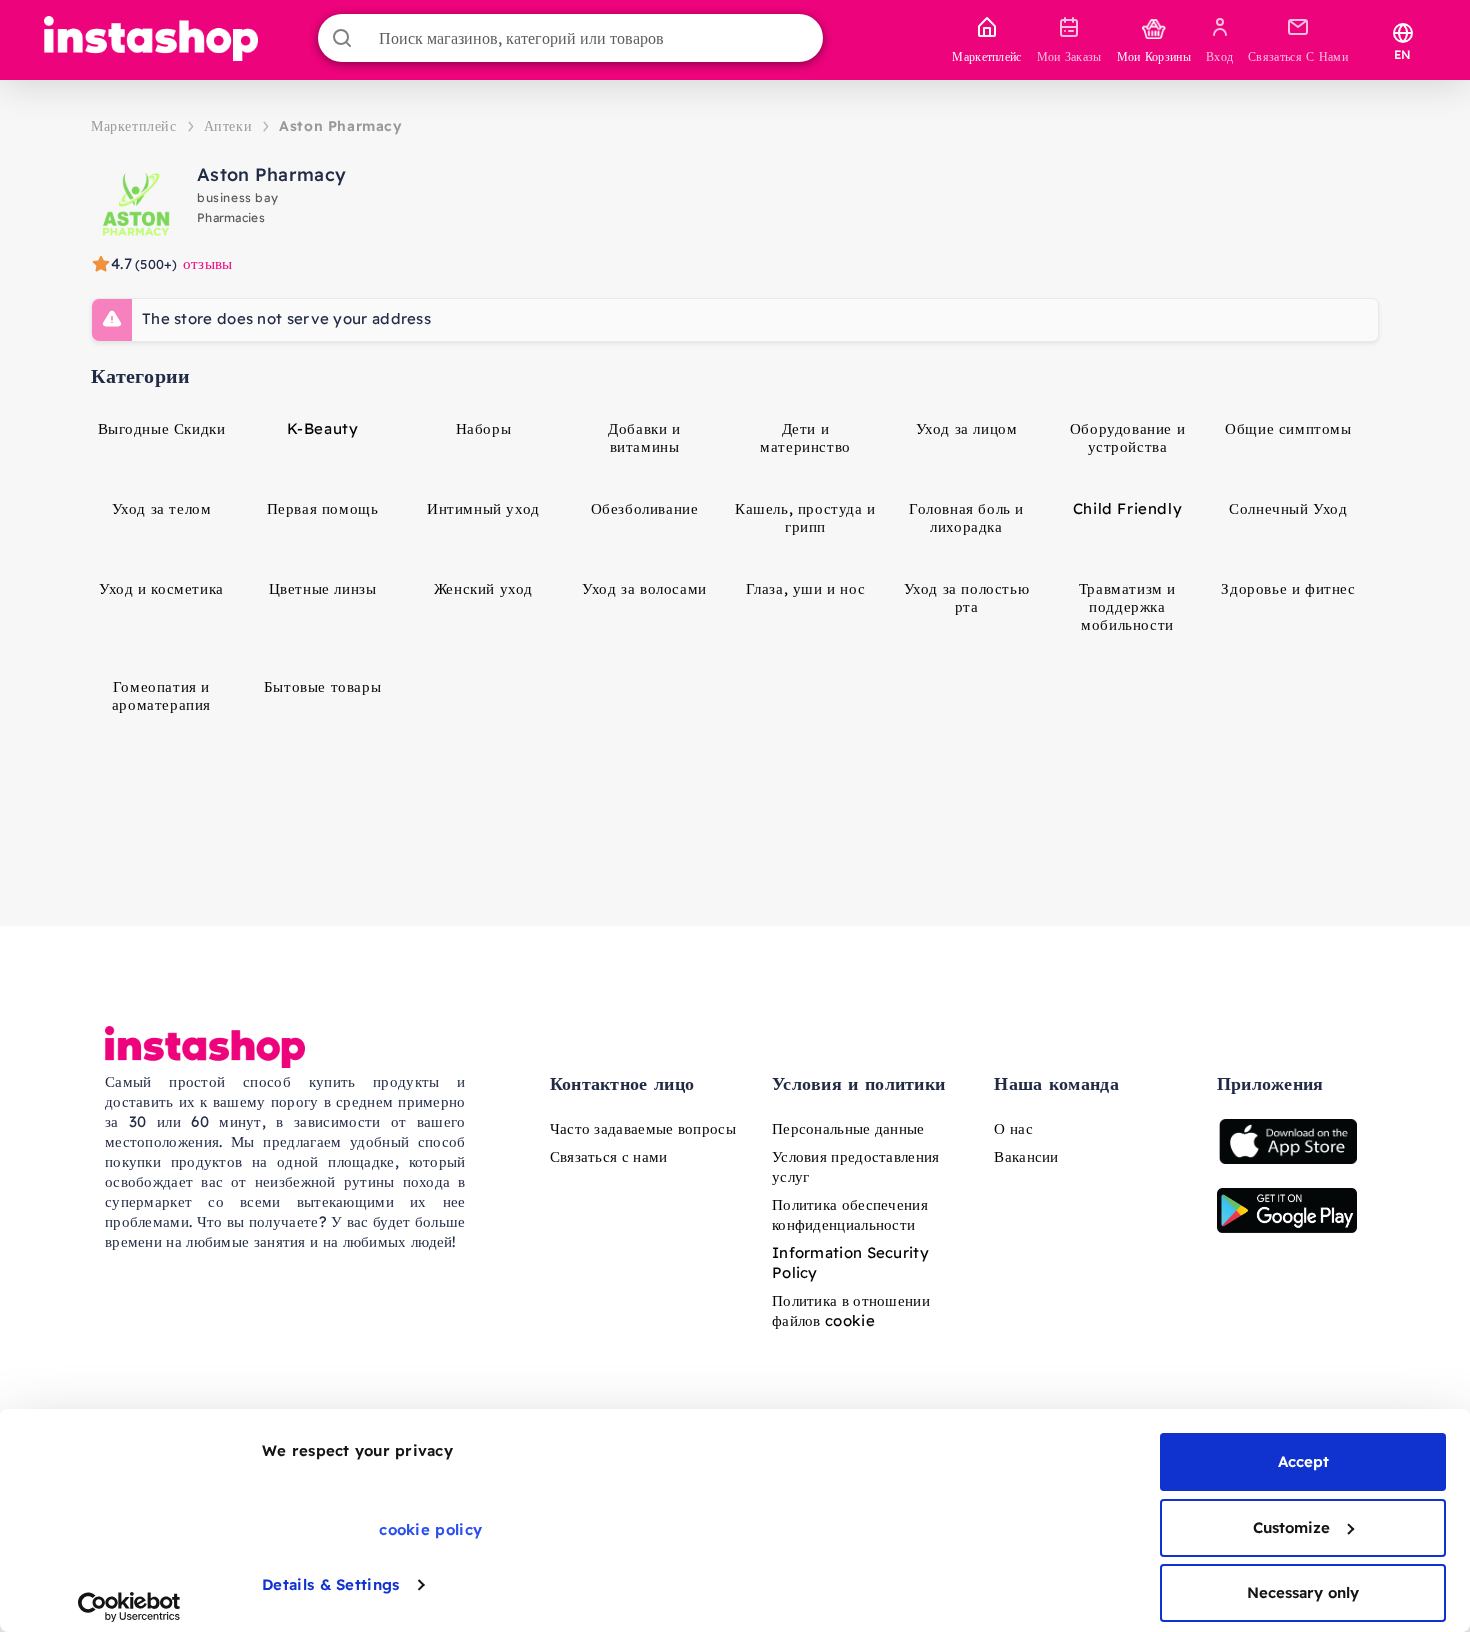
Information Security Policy (850, 1262)
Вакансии (1026, 1156)
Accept (1303, 1461)
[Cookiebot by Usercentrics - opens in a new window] (129, 1607)
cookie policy (430, 1529)
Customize (1291, 1527)
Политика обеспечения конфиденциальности (850, 1214)
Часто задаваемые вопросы (643, 1128)
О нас (1013, 1128)
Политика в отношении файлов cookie (851, 1310)
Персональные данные (848, 1128)
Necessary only (1303, 1592)
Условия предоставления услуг (856, 1166)
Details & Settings (330, 1584)
